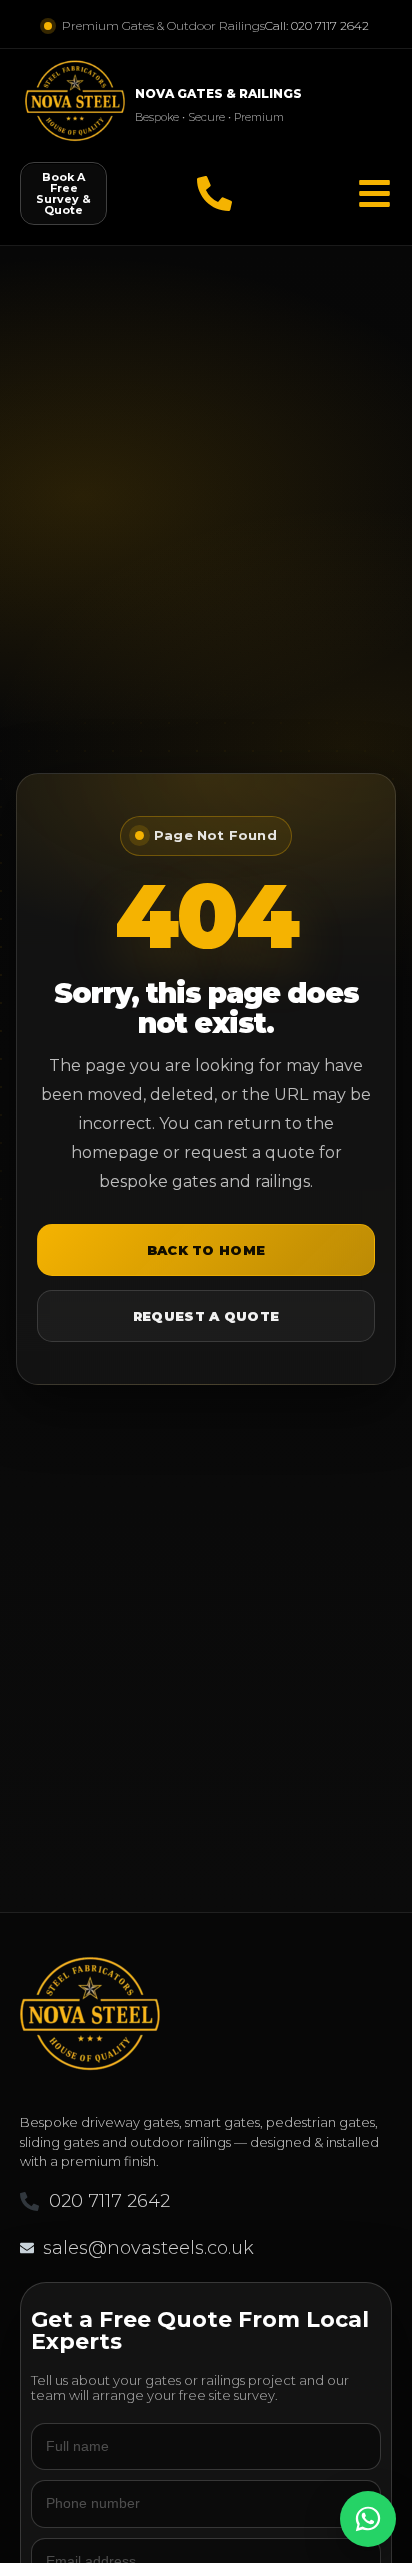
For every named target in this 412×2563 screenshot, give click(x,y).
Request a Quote (206, 1316)
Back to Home (206, 1250)
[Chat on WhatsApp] (368, 2519)
